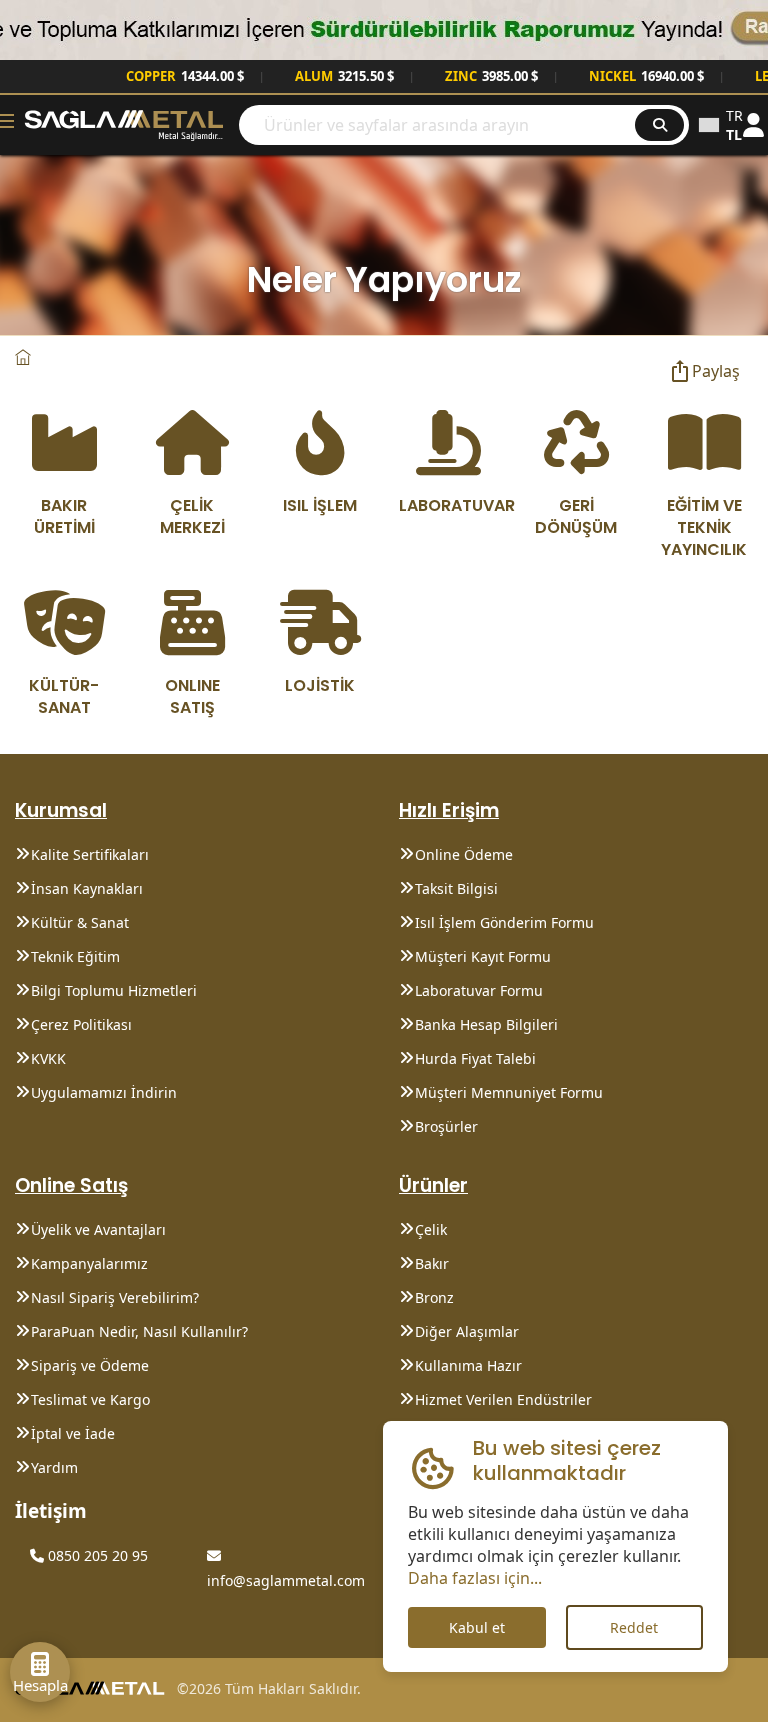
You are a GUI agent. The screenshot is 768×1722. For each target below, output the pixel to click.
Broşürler (446, 1126)
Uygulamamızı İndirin (104, 1092)
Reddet (634, 1627)
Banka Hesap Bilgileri (486, 1024)
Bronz (434, 1297)
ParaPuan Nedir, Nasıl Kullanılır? (139, 1331)
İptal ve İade (73, 1433)
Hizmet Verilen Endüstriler (503, 1399)
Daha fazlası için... (475, 1578)
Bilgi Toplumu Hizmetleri (114, 990)
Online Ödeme (464, 854)
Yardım (54, 1467)
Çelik (431, 1229)
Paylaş (716, 371)
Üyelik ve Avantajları (98, 1229)
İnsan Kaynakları (87, 888)
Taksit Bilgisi (456, 888)
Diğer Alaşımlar (467, 1331)
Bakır (432, 1263)
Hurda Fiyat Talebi (475, 1058)
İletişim (51, 1511)
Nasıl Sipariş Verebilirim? (115, 1297)
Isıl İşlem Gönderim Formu (504, 922)
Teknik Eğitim (75, 956)
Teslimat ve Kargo (90, 1399)
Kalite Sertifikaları (90, 854)
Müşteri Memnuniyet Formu (509, 1092)
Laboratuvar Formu (479, 990)
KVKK (48, 1058)
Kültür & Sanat (80, 922)
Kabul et (477, 1627)
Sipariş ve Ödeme (90, 1365)
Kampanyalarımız (89, 1263)
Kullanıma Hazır (468, 1365)
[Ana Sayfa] (23, 358)
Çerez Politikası (81, 1024)
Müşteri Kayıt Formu (483, 956)
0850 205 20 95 (96, 1555)
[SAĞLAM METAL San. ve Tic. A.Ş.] (124, 123)
